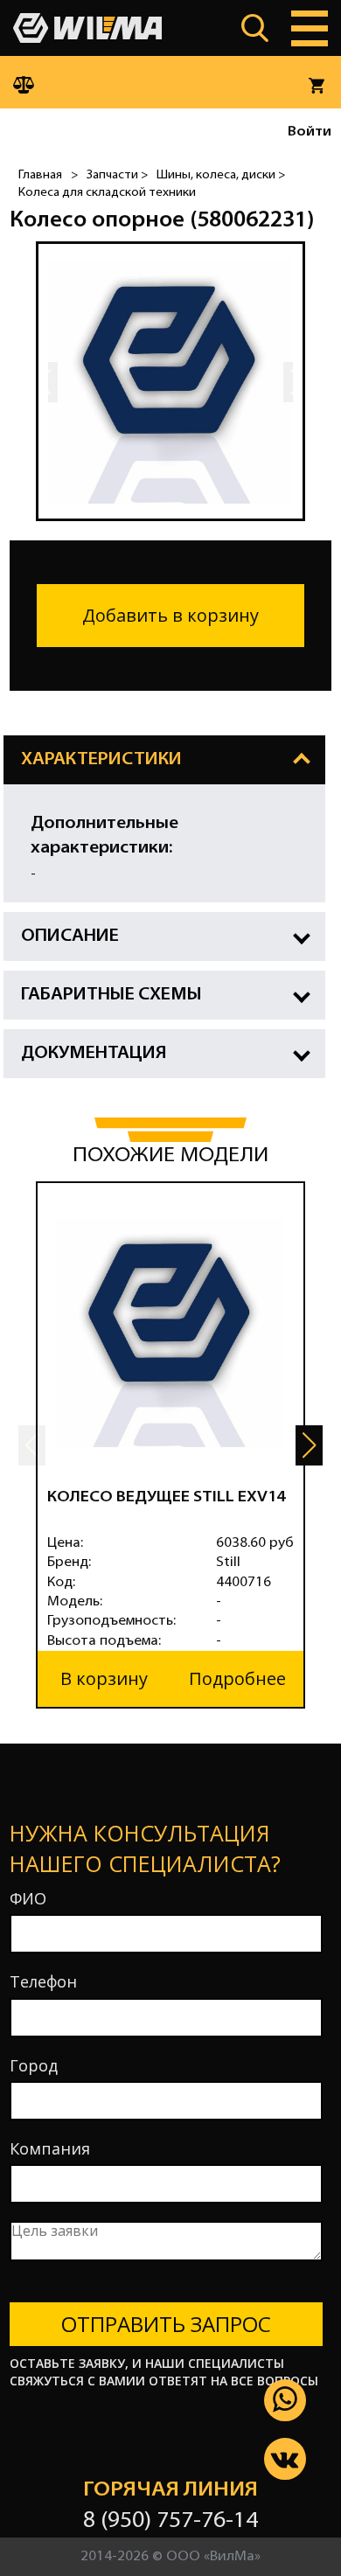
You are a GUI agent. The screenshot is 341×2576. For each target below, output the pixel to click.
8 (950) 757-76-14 (170, 2521)
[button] (309, 1445)
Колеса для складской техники (107, 193)
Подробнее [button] (237, 1678)
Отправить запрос (166, 2324)
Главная (40, 175)
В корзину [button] (104, 1678)
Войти (310, 132)
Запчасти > (117, 175)
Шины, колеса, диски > (221, 175)
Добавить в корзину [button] (170, 615)
